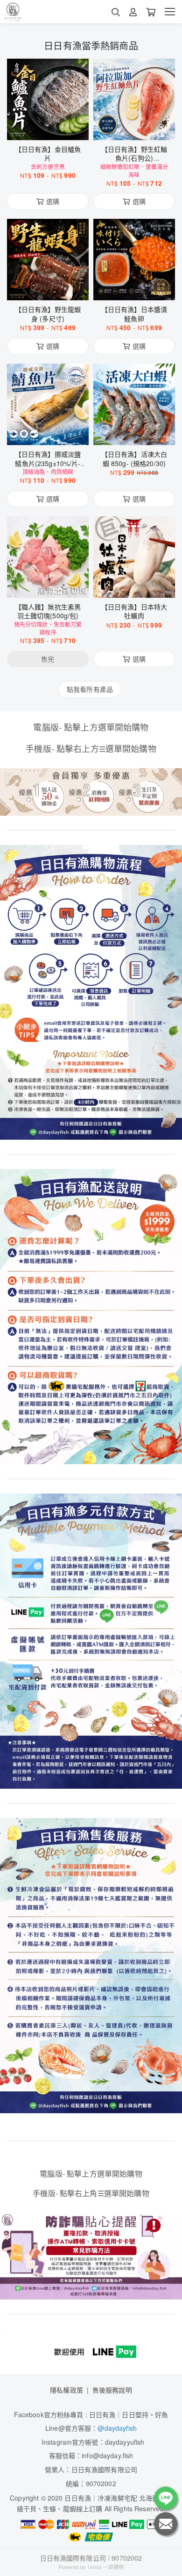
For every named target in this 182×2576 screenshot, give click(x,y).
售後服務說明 (112, 2390)
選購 (53, 127)
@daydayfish (117, 2428)
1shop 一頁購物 (105, 2567)
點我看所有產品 (90, 689)
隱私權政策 (66, 2390)
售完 (48, 585)
